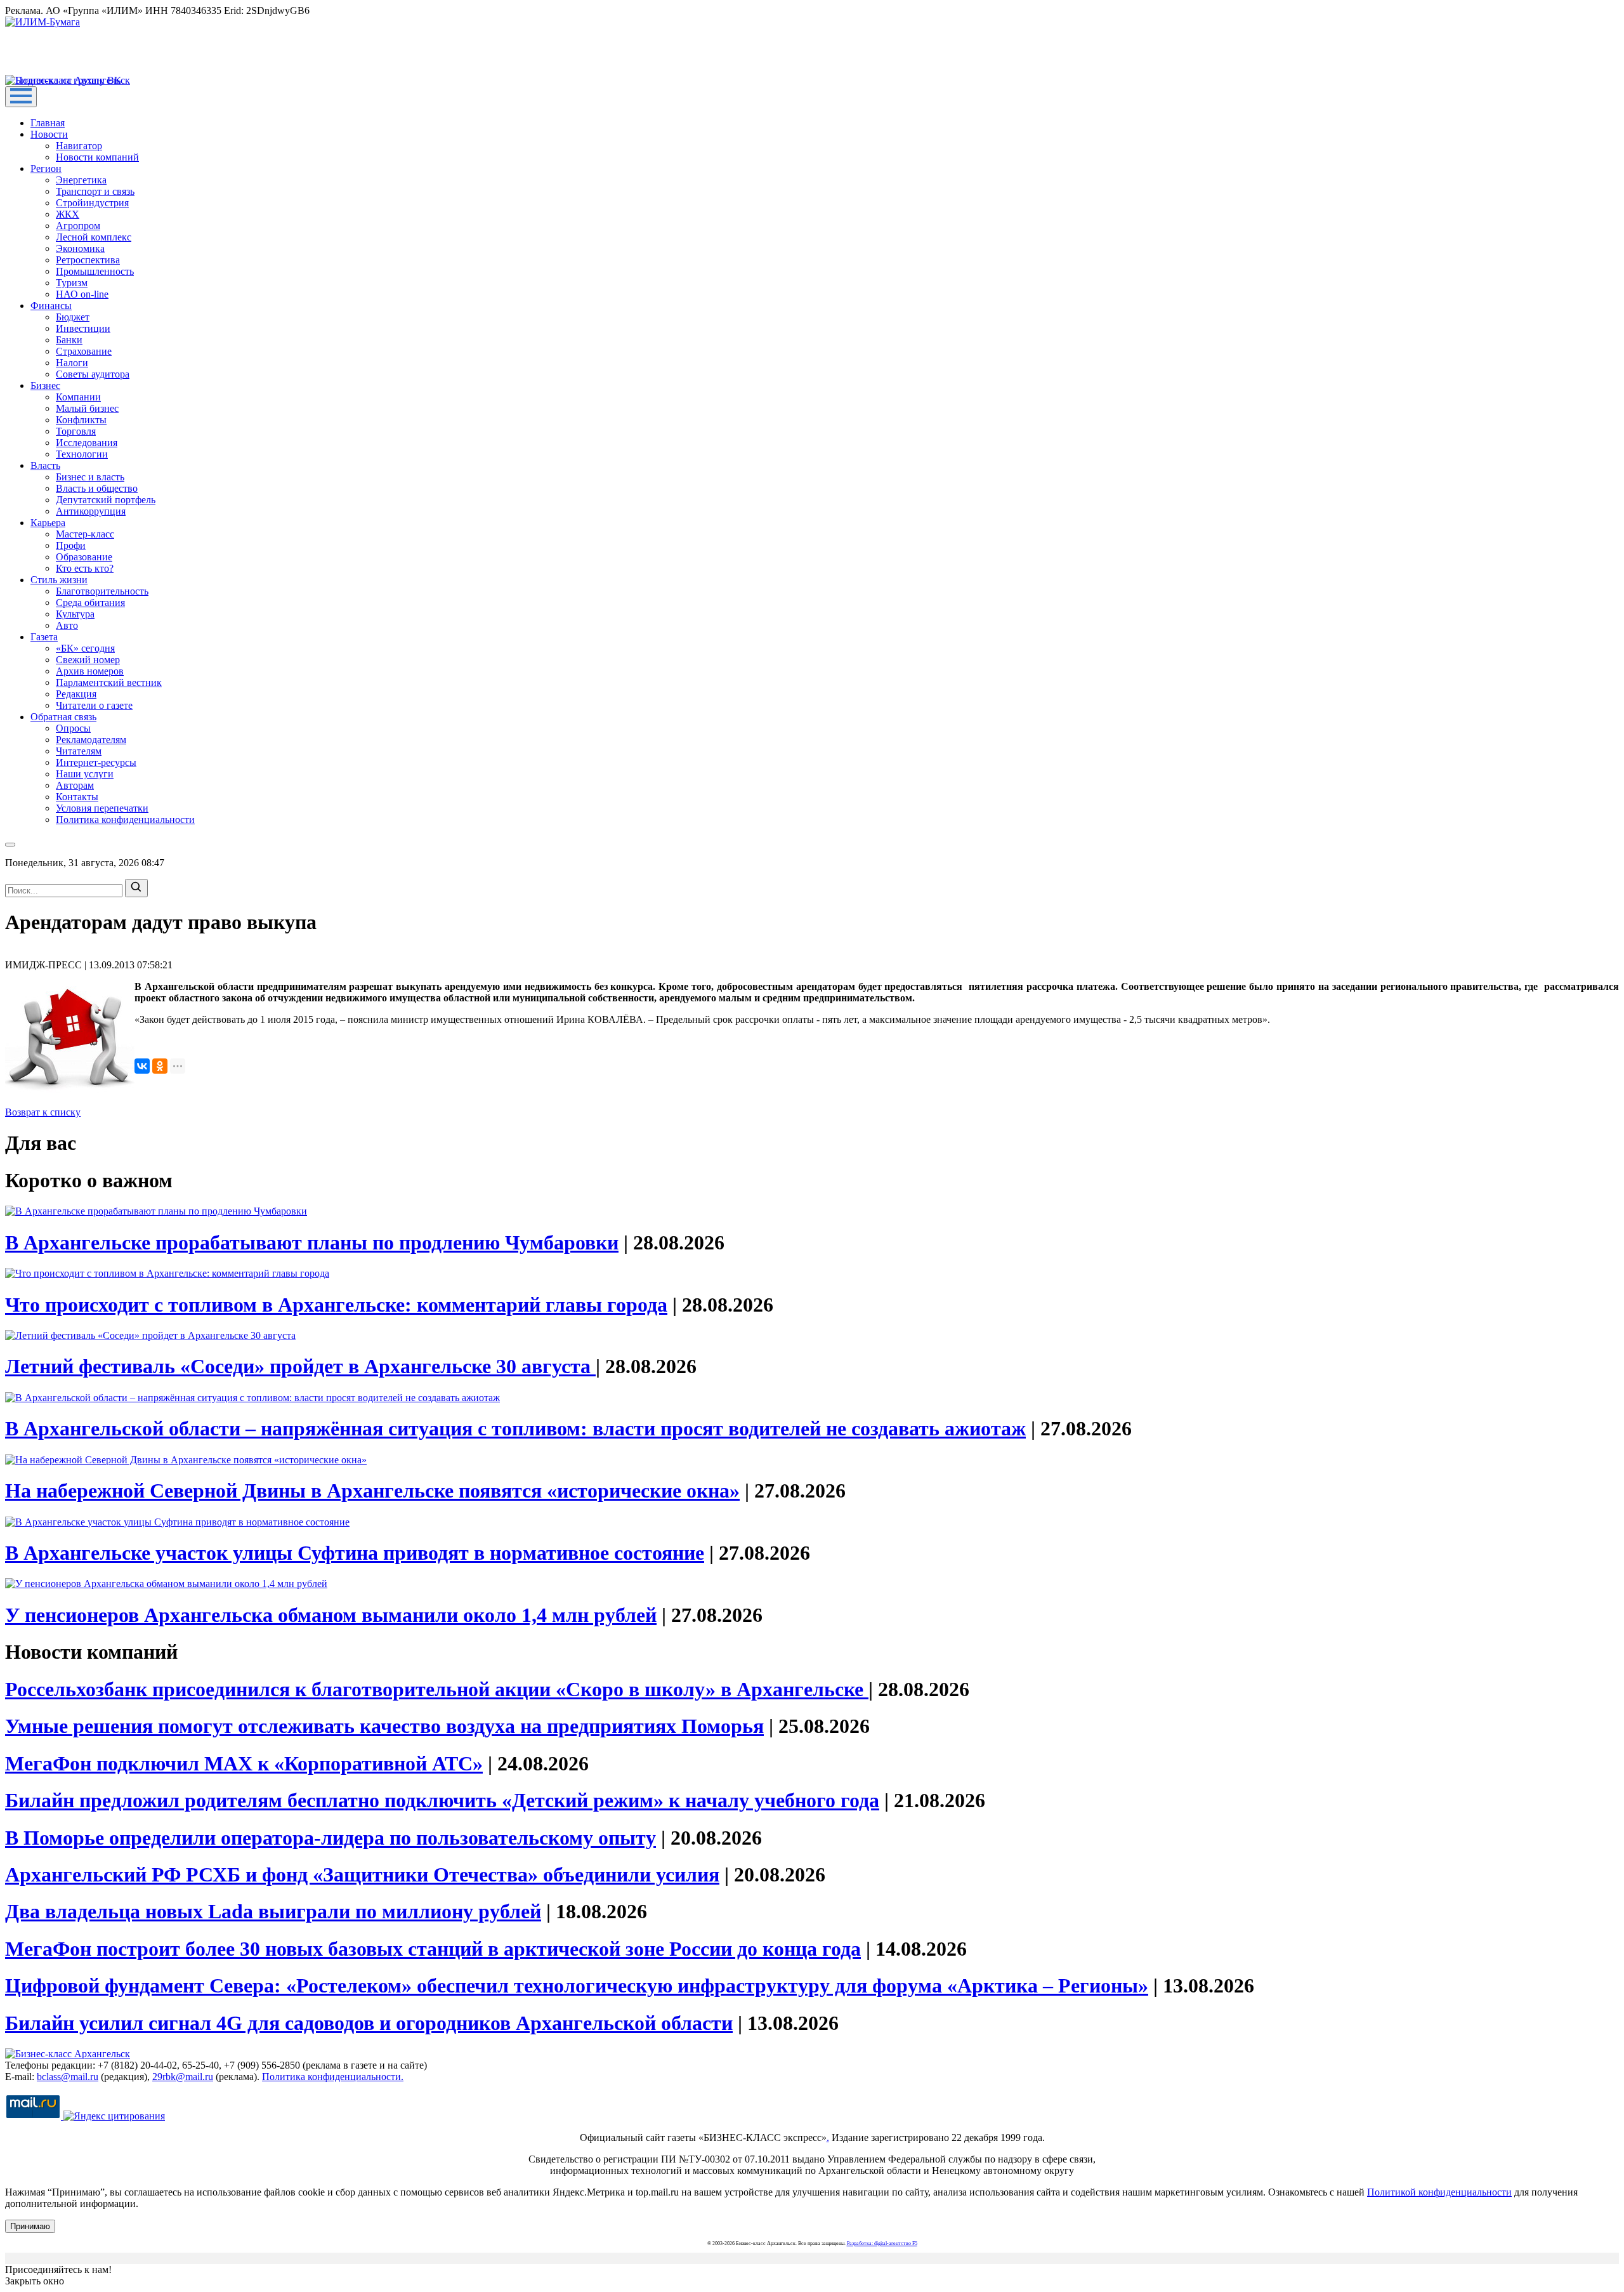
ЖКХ (68, 214)
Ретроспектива (88, 260)
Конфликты (81, 420)
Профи (71, 545)
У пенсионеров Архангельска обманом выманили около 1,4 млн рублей (331, 1615)
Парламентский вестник (109, 682)
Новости (49, 134)
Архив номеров (90, 671)
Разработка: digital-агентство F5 (882, 2243)
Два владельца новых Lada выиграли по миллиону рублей (273, 1911)
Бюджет (73, 317)
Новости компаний (97, 157)
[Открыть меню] (21, 97)
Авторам (75, 785)
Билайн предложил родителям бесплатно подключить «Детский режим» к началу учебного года (442, 1800)
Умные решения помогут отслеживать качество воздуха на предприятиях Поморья (384, 1726)
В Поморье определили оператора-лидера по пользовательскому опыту (331, 1838)
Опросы (73, 728)
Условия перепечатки (102, 808)
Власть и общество (97, 488)
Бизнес (45, 385)
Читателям (79, 751)
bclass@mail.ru (68, 2077)
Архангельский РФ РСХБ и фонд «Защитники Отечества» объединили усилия (362, 1874)
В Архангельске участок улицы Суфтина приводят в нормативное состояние (355, 1553)
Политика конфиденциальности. (333, 2077)
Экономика (80, 248)
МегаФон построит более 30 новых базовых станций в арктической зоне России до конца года (433, 1949)
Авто (67, 625)
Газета (44, 637)
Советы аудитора (93, 374)
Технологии (82, 454)
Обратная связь (63, 717)
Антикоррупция (91, 511)
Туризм (72, 283)
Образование (84, 557)
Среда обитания (90, 603)
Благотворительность (102, 591)
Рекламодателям (91, 740)
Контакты (77, 797)
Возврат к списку (43, 1112)
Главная (48, 123)
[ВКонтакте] (142, 1066)
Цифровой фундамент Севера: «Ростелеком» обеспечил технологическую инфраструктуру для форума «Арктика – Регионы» (577, 1986)
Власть (45, 465)
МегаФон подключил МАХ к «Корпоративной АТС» (244, 1763)
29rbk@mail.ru (183, 2077)
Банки (69, 340)
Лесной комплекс (94, 237)
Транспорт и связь (95, 191)
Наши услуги (85, 774)
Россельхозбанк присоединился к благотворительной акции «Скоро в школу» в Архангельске (437, 1689)
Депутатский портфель (106, 500)
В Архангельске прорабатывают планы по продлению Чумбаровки (312, 1242)
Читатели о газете (94, 705)
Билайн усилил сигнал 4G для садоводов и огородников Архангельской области (369, 2023)
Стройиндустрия (92, 203)
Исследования (87, 443)
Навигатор (79, 146)
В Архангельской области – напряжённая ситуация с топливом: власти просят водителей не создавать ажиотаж (515, 1428)
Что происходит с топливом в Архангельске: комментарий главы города (336, 1305)
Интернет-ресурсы (96, 762)
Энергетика (81, 180)
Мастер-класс (85, 534)
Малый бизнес (87, 408)
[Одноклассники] (160, 1066)
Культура (75, 614)
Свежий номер (88, 660)
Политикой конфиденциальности (1439, 2192)
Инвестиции (83, 328)
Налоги (72, 363)
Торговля (76, 431)
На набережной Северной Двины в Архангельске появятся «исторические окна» (372, 1491)
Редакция (76, 694)
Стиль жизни (59, 580)
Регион (46, 168)
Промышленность (95, 271)
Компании (78, 397)
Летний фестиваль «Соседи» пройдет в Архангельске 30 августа (300, 1366)
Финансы (51, 306)
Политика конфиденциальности (125, 820)
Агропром (78, 226)
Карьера (48, 523)
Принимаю (30, 2226)
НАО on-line (82, 294)
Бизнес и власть (90, 477)
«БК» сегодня (85, 648)
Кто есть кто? (85, 568)
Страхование (84, 351)
